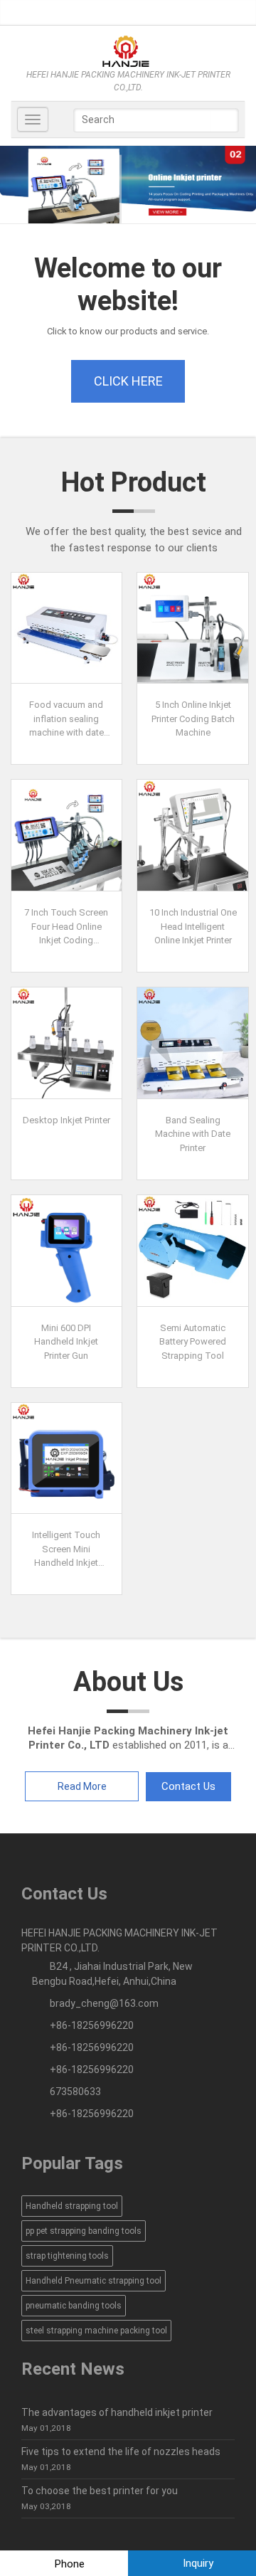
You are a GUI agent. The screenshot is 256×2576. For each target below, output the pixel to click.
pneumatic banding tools (74, 2306)
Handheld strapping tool (72, 2206)
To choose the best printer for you (100, 2491)
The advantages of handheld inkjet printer (117, 2412)
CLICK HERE (128, 381)
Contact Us (188, 1786)
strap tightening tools (67, 2256)
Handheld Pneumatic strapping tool (94, 2281)
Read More (82, 1786)
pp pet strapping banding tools (84, 2231)
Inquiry (197, 2563)
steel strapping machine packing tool (96, 2331)
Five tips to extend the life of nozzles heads (121, 2452)
